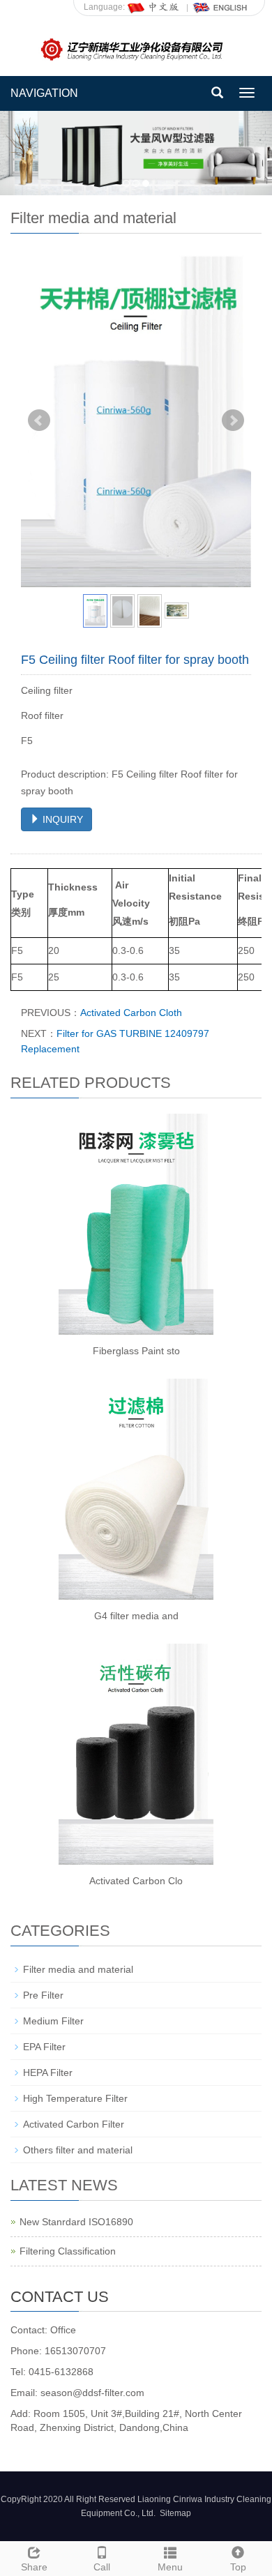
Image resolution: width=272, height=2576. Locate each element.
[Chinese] (154, 7)
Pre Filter (43, 1995)
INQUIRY (61, 819)
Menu (170, 2567)
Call (102, 2567)
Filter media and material (78, 1969)
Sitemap (175, 2513)
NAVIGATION (44, 93)
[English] (220, 7)
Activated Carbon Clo (136, 1881)
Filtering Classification (68, 2251)
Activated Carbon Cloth (131, 1013)
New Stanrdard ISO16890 (76, 2222)
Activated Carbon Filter (74, 2124)
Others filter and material (78, 2150)
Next (233, 421)
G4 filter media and (136, 1616)
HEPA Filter (48, 2073)
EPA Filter (44, 2047)
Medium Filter (53, 2021)
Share (34, 2567)
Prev (39, 421)
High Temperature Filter (75, 2098)
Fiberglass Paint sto (136, 1351)
